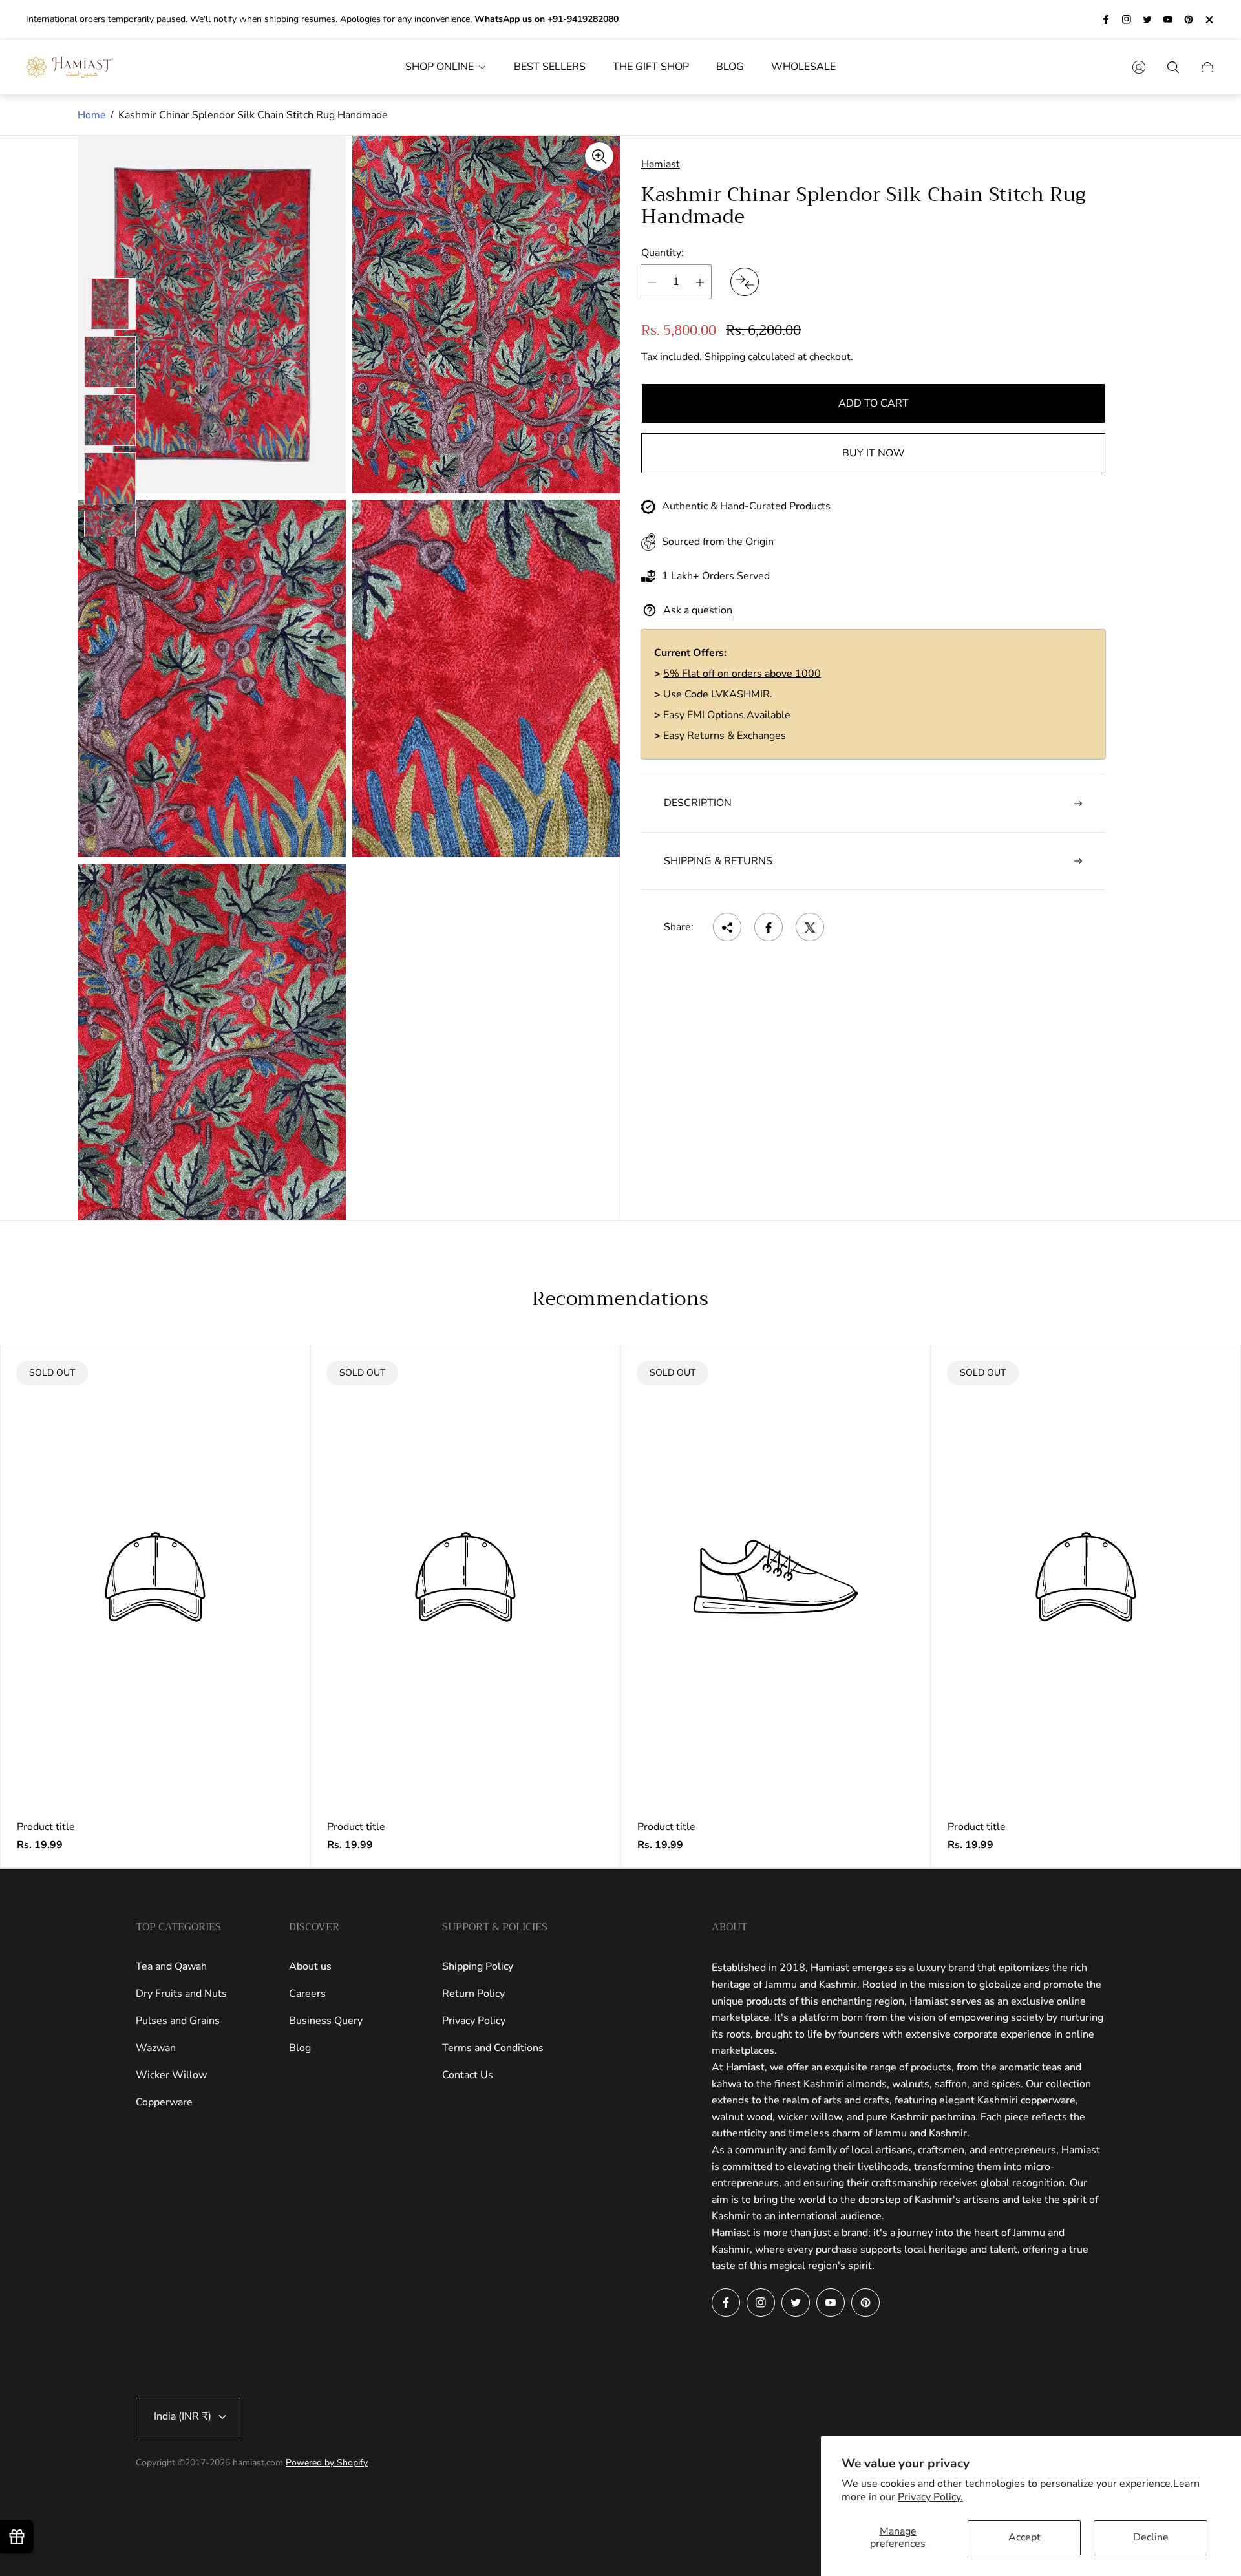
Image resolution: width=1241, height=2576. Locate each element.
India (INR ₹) (183, 2416)
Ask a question (698, 610)
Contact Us (468, 2075)
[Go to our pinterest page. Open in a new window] (1189, 19)
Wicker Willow (171, 2075)
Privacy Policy (474, 2021)
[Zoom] (599, 156)
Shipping (725, 357)
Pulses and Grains (178, 2021)
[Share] (727, 928)
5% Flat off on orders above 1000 (742, 674)
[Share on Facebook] (769, 928)
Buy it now (874, 454)
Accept (1024, 2537)
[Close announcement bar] (1209, 20)
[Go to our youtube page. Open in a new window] (1168, 19)
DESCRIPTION (698, 804)
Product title (46, 1827)
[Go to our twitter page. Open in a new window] (1147, 19)
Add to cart (874, 404)
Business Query (326, 2021)
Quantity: (663, 253)
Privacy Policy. (930, 2497)
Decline (1151, 2537)
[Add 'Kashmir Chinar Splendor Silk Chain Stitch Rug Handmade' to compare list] (745, 282)
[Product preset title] (155, 1577)
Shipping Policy (478, 1966)
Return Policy (473, 1994)
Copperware (164, 2102)
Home (92, 115)
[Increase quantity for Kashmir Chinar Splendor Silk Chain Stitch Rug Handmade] (700, 282)
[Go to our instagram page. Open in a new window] (1127, 19)
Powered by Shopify (327, 2463)
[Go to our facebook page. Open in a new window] (1106, 19)
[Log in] (1139, 67)
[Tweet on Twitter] (810, 928)
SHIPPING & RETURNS (718, 861)
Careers (307, 1994)
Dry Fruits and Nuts (181, 1994)
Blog (300, 2048)
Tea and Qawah (171, 1966)
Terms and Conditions (493, 2048)
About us (310, 1966)
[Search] (1173, 67)
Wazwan (156, 2048)
